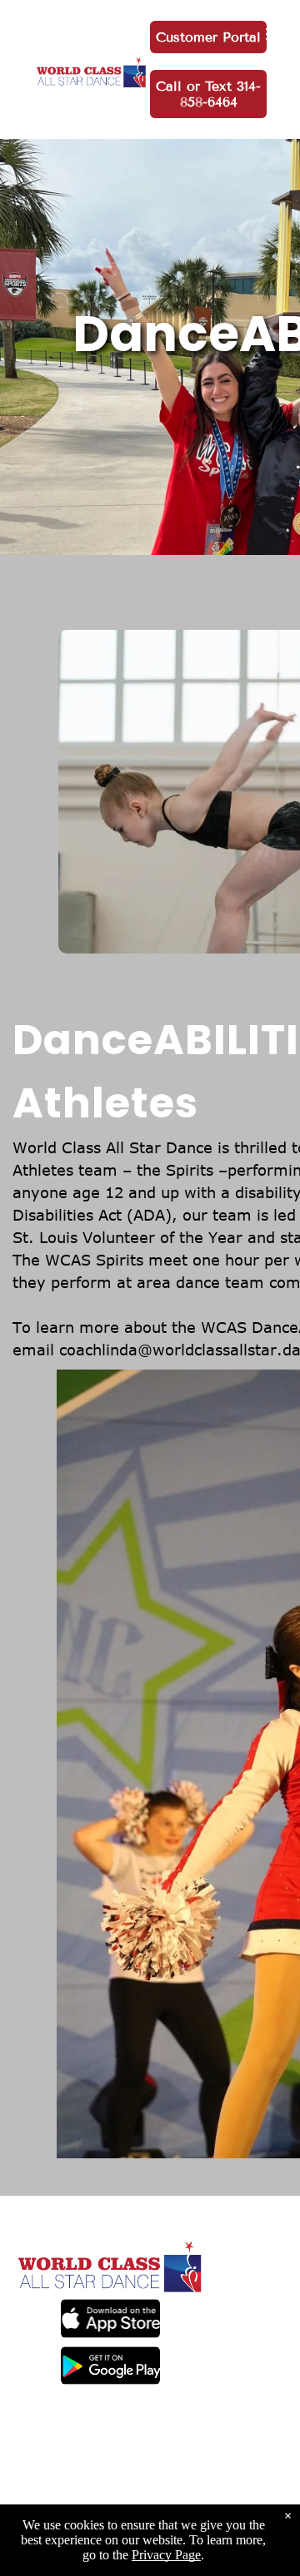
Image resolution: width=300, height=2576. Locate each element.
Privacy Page (166, 2555)
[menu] (275, 34)
